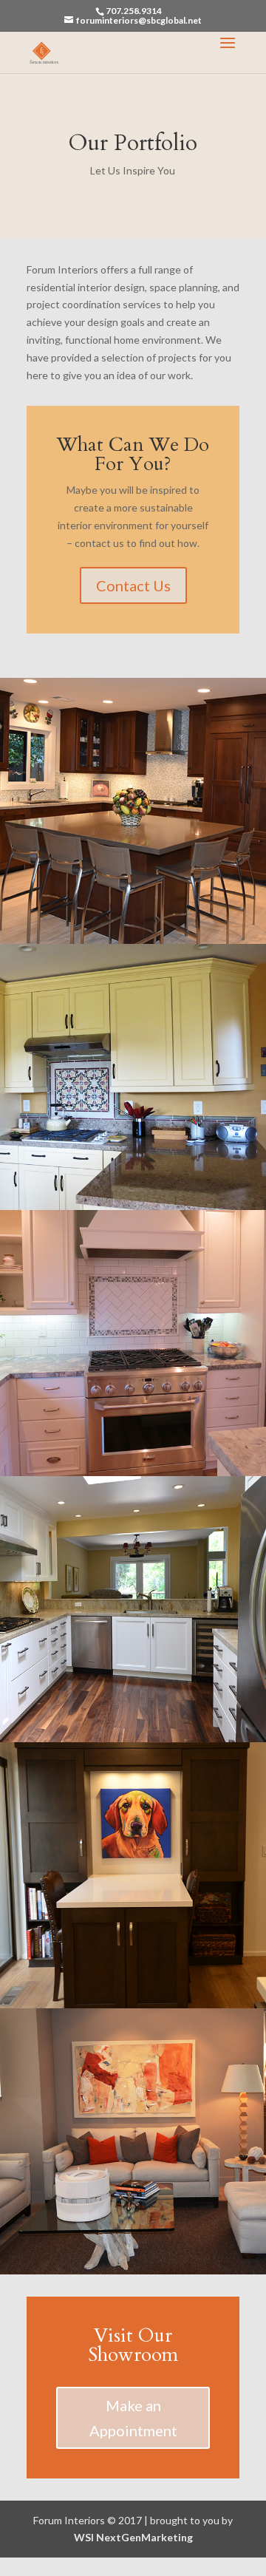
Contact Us (133, 585)
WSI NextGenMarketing (133, 2537)
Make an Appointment (133, 2418)
